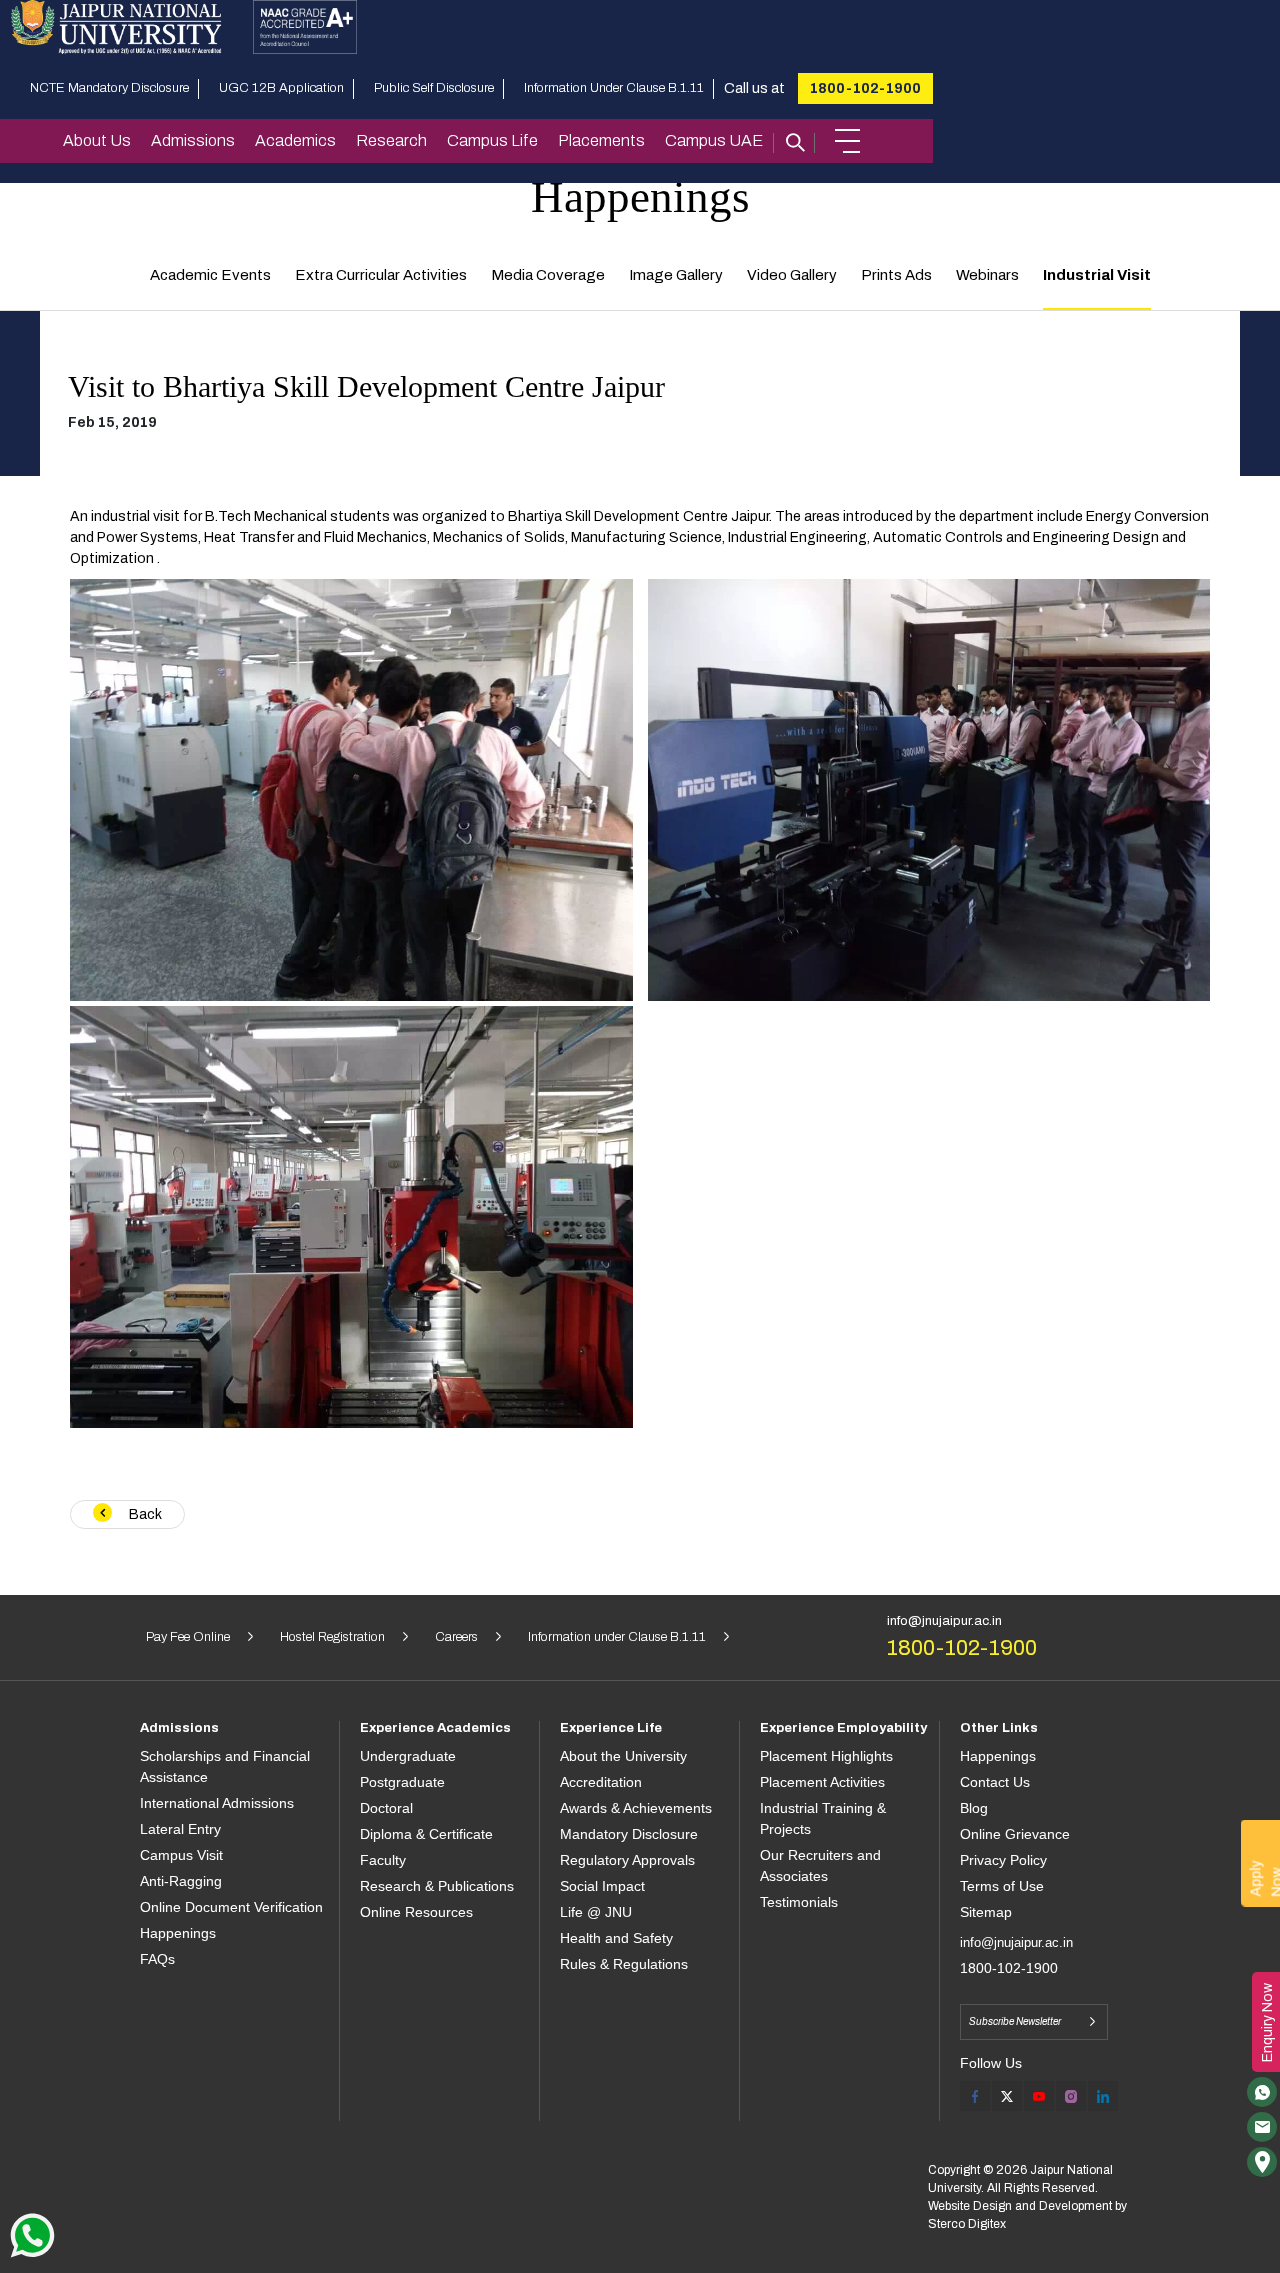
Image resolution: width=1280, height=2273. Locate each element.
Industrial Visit (1097, 275)
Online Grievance (1015, 1834)
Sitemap (986, 1912)
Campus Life (492, 140)
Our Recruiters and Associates (820, 1865)
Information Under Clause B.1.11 (614, 88)
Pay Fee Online (188, 1637)
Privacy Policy (1003, 1860)
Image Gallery (676, 275)
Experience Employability (843, 1728)
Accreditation (601, 1782)
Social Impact (602, 1886)
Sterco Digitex (967, 2224)
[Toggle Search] (794, 141)
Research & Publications (437, 1886)
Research (391, 140)
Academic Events (210, 275)
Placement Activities (822, 1782)
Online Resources (416, 1912)
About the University (623, 1756)
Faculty (383, 1860)
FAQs (157, 1959)
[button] (847, 141)
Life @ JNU (596, 1912)
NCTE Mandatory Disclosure (109, 88)
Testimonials (799, 1902)
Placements (601, 140)
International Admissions (217, 1803)
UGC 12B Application (281, 88)
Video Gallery (792, 275)
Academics (295, 140)
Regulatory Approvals (627, 1860)
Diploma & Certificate (426, 1834)
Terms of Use (1002, 1886)
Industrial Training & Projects (823, 1818)
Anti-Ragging (181, 1881)
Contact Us (995, 1782)
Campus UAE (714, 140)
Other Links (999, 1728)
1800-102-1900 (865, 88)
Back (144, 1514)
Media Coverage (548, 275)
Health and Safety (616, 1938)
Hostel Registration (332, 1637)
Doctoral (386, 1808)
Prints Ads (896, 275)
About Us (97, 140)
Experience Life (611, 1728)
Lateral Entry (180, 1829)
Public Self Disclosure (434, 88)
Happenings (178, 1933)
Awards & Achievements (636, 1808)
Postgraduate (402, 1782)
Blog (974, 1808)
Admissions (193, 140)
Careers (456, 1637)
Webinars (987, 275)
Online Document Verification (231, 1907)
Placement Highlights (826, 1756)
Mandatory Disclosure (629, 1834)
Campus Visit (181, 1855)
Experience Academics (435, 1728)
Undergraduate (408, 1756)
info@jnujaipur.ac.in (944, 1621)
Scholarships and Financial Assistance (225, 1766)
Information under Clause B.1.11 (617, 1637)
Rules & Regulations (624, 1964)
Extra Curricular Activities (381, 275)
